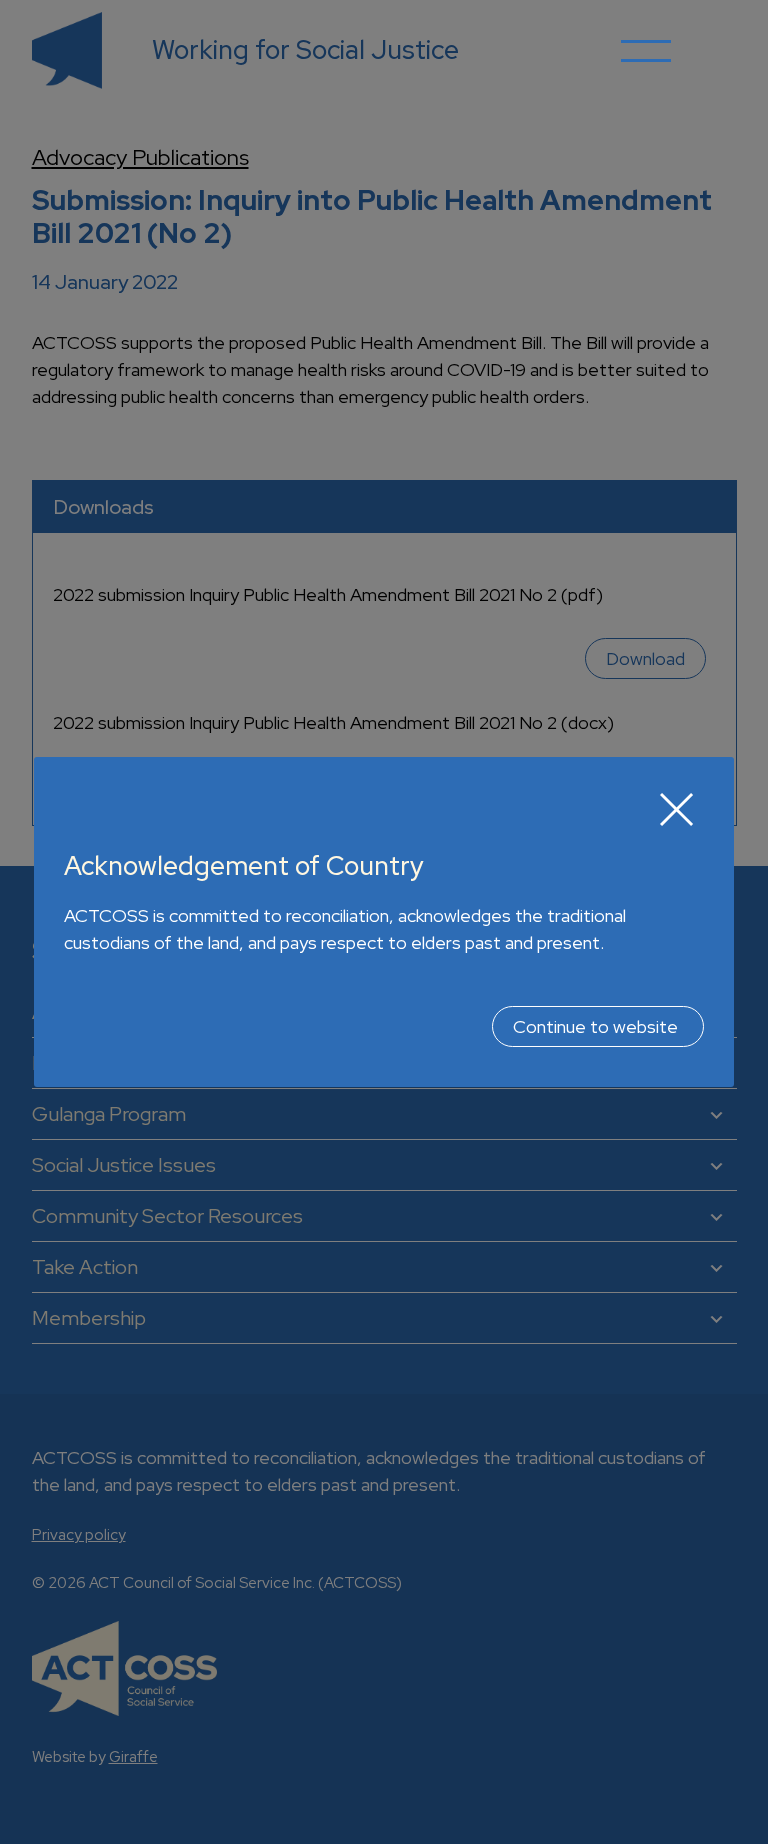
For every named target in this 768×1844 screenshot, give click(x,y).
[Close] (677, 809)
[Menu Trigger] (646, 65)
